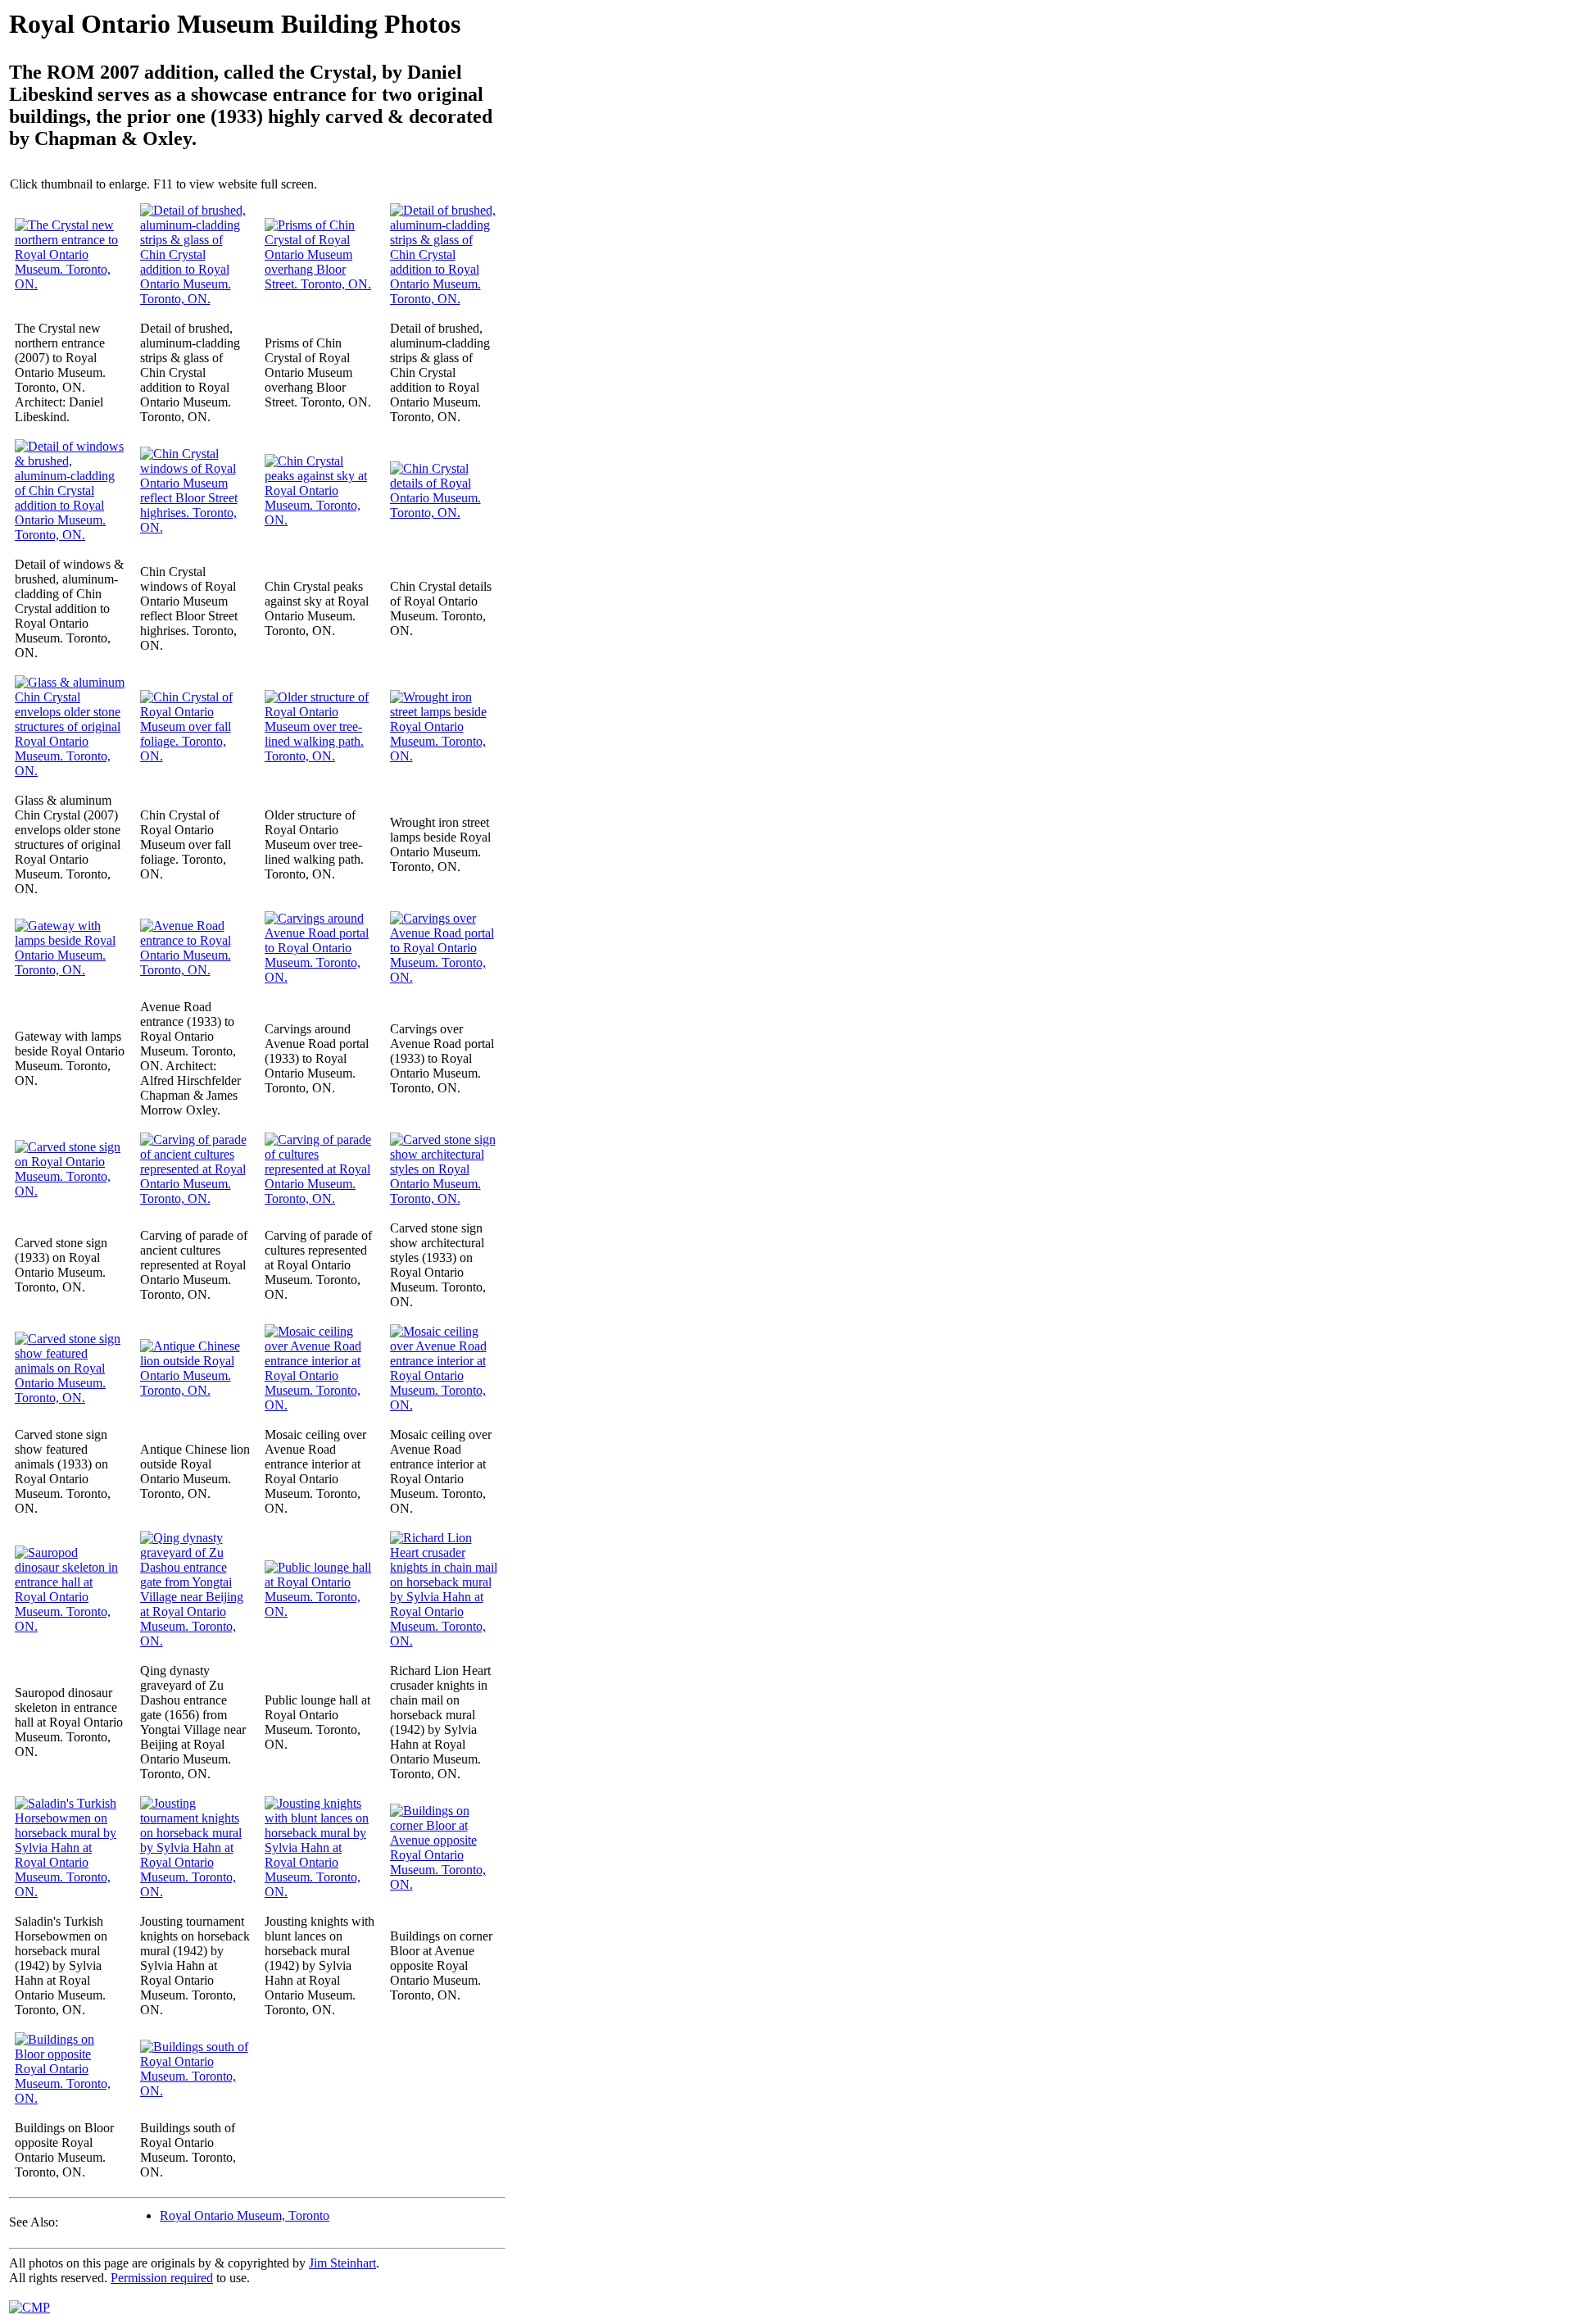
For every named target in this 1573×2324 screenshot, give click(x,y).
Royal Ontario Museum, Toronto (245, 2215)
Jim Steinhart (342, 2263)
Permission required (162, 2278)
